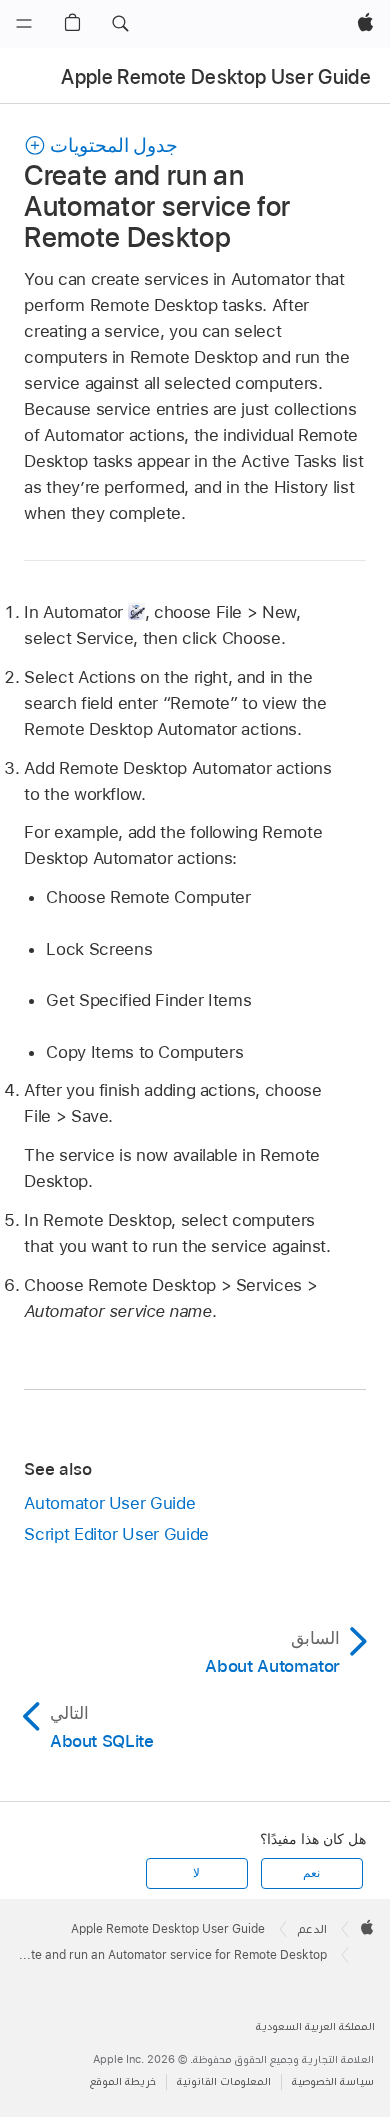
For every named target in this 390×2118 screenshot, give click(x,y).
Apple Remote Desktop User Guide (216, 77)
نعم (311, 1873)
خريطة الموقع (123, 2081)
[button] (120, 24)
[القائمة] (24, 24)
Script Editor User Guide (116, 1534)
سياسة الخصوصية (333, 2081)
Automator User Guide (109, 1503)
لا (196, 1873)
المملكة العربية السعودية (315, 2026)
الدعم (312, 1929)
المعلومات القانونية (224, 2081)
